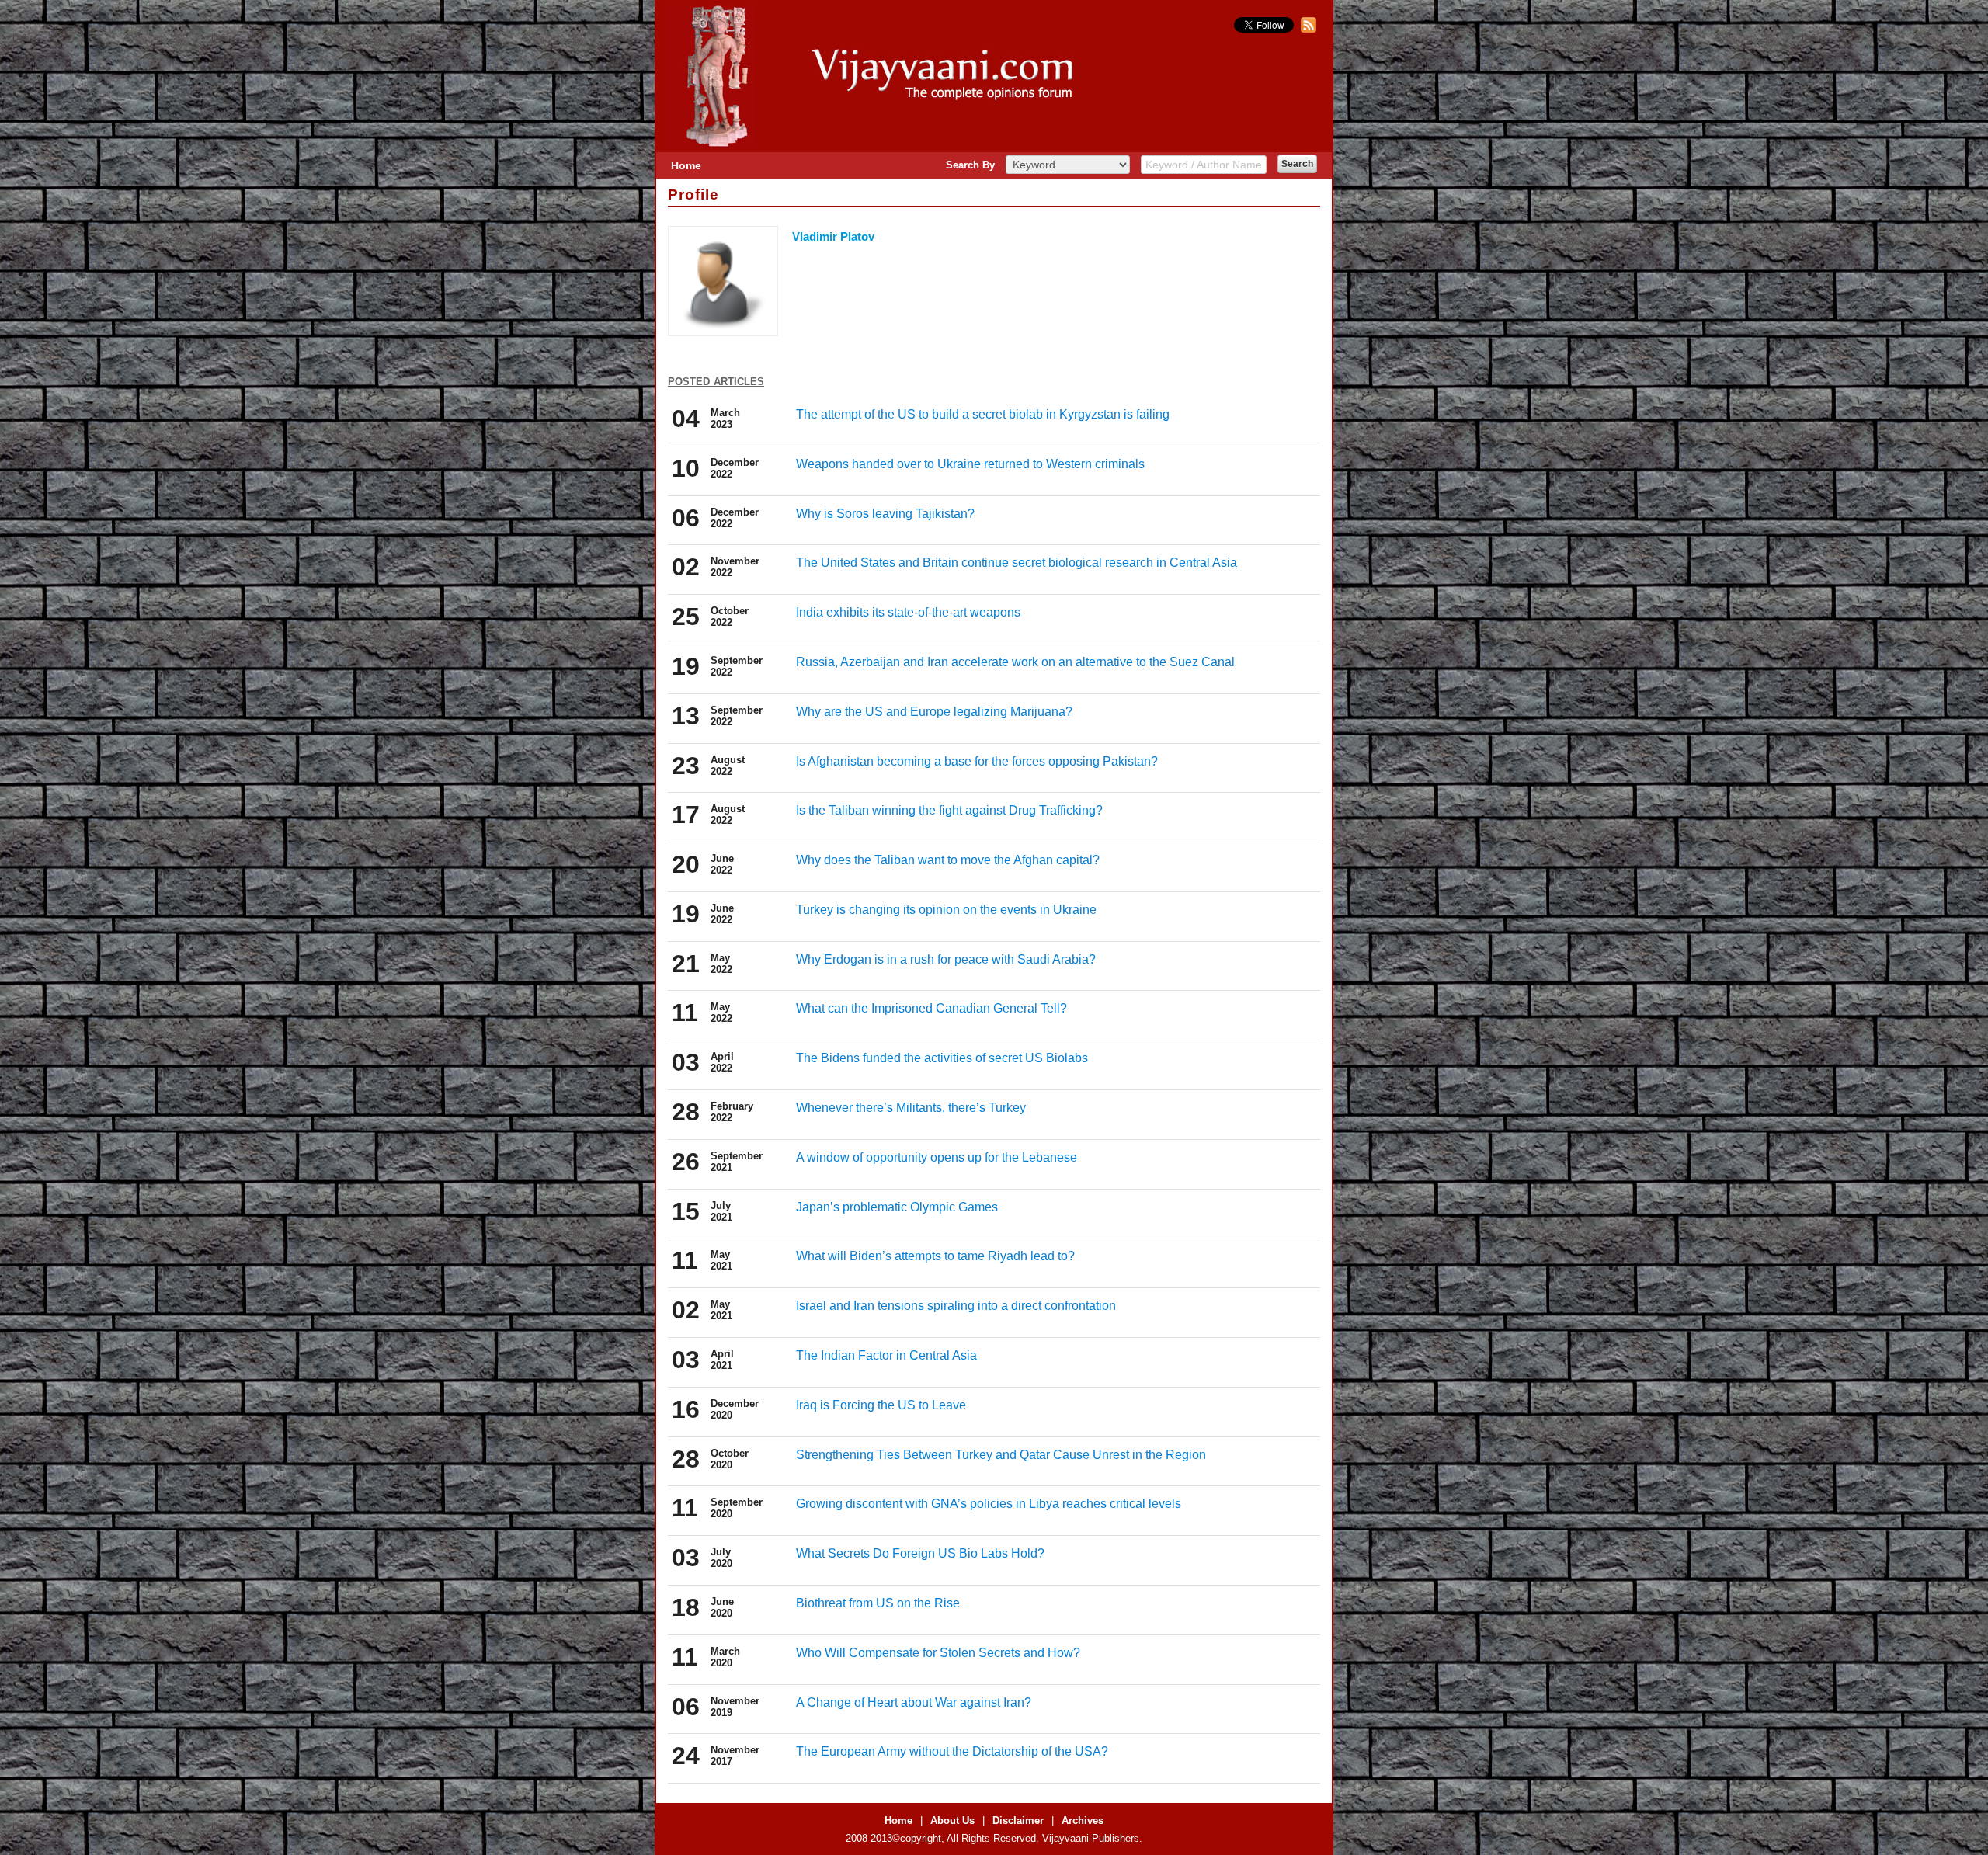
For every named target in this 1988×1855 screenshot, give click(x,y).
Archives (1083, 1820)
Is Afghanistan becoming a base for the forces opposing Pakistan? (977, 761)
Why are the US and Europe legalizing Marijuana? (934, 712)
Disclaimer (1018, 1820)
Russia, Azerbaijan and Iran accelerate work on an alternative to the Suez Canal (1015, 662)
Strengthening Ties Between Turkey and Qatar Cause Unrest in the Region (1001, 1455)
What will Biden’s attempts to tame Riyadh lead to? (935, 1256)
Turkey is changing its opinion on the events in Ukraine (946, 910)
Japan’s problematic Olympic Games (897, 1207)
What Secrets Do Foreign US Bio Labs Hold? (920, 1553)
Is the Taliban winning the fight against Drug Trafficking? (949, 810)
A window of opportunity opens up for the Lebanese (937, 1157)
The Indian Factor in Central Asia (886, 1355)
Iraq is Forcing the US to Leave (881, 1405)
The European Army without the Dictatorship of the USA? (952, 1751)
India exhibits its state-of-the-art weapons (908, 612)
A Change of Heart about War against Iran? (914, 1702)
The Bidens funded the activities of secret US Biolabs (942, 1058)
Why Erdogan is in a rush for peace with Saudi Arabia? (946, 959)
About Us (952, 1820)
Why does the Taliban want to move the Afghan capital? (948, 860)
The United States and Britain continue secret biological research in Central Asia (1017, 563)
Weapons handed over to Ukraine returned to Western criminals (970, 464)
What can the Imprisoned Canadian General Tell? (931, 1008)
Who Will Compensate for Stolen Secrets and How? (938, 1653)
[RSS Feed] (1307, 29)
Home (686, 165)
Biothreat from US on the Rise (878, 1603)
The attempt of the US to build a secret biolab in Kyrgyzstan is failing (983, 414)
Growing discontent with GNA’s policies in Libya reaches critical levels (989, 1504)
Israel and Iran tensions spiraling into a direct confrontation (956, 1306)
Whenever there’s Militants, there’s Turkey (911, 1108)
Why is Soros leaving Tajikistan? (885, 514)
